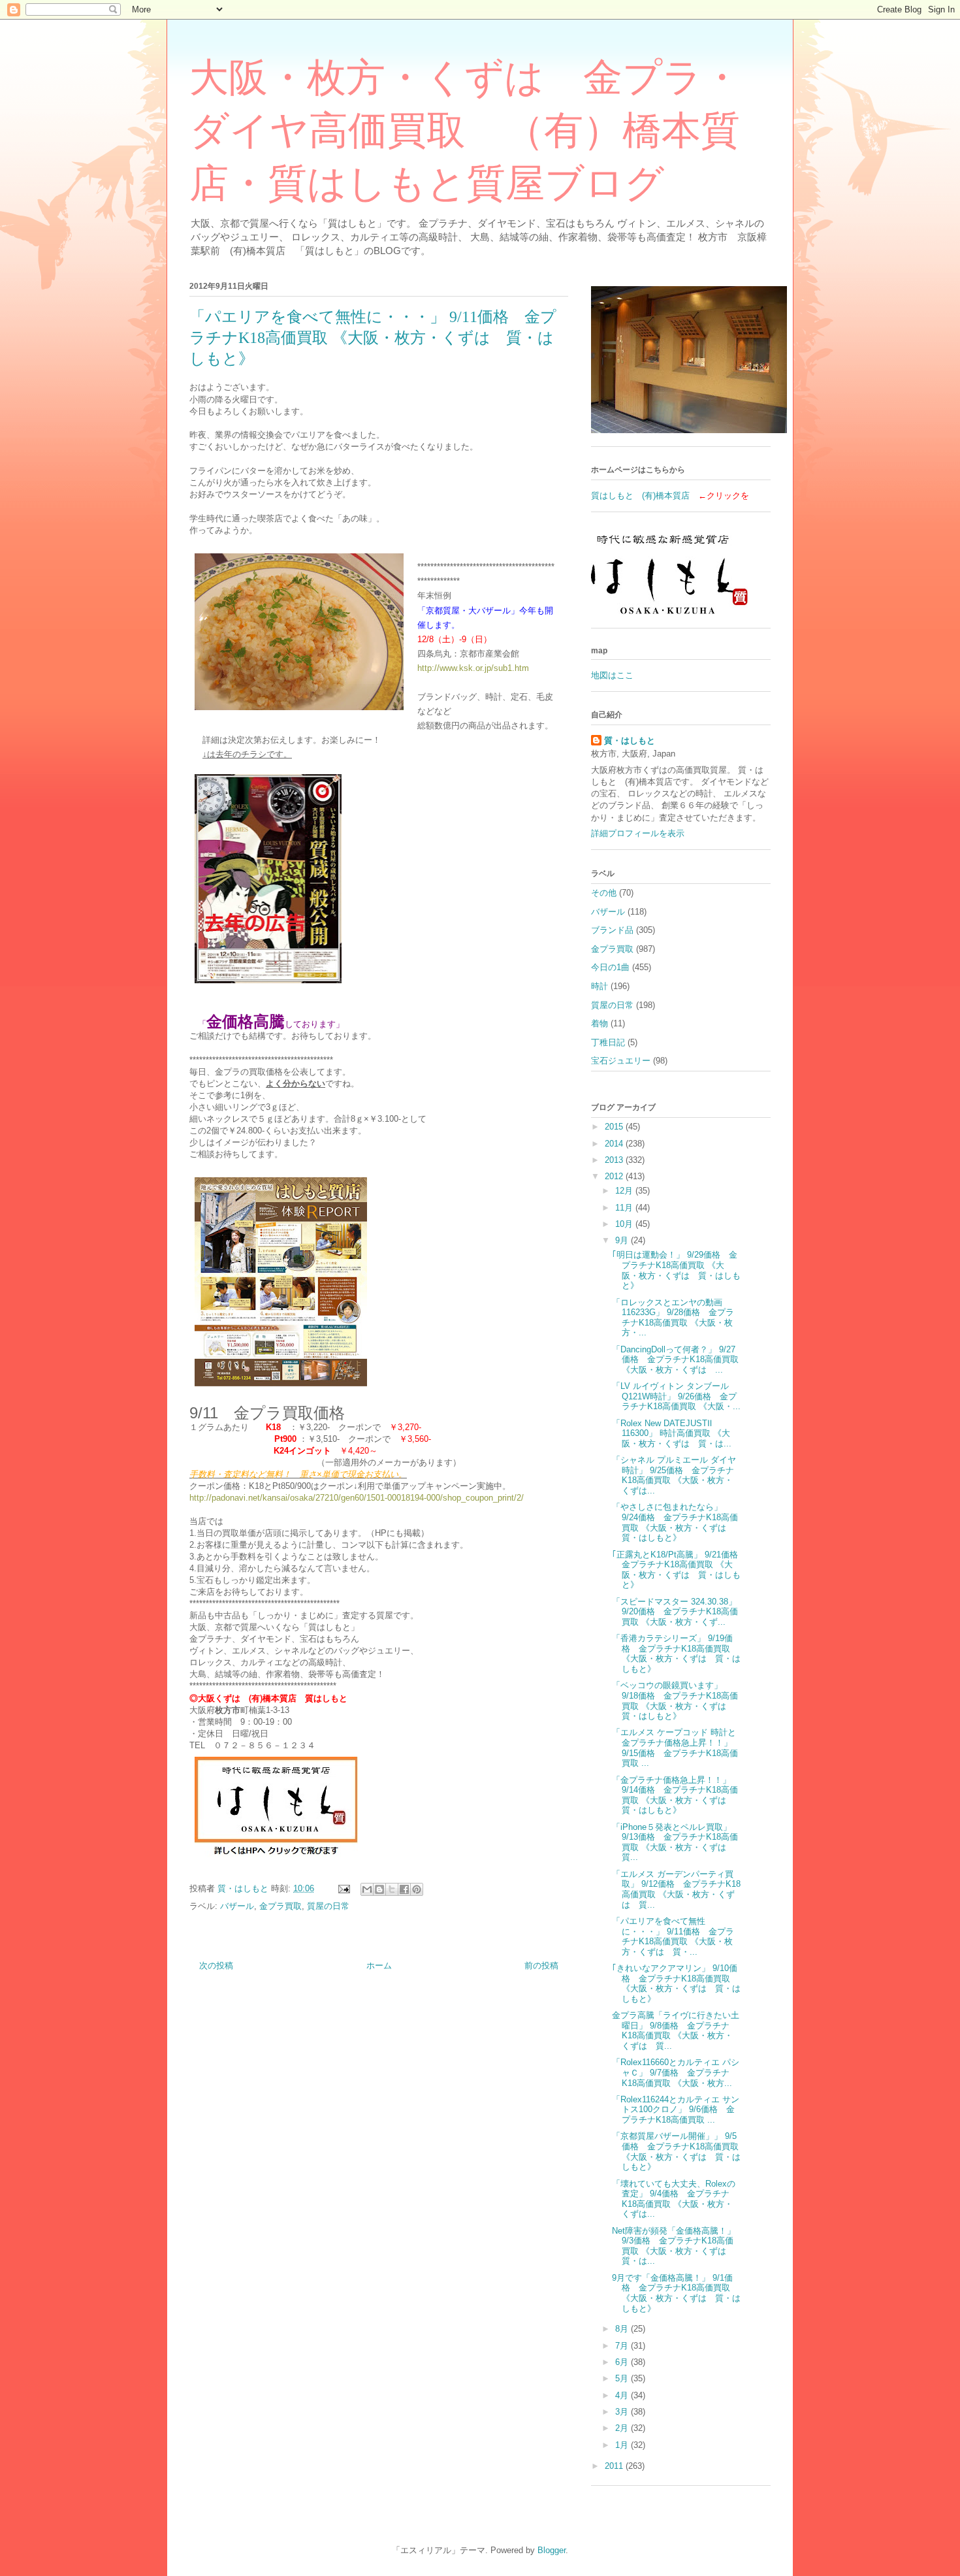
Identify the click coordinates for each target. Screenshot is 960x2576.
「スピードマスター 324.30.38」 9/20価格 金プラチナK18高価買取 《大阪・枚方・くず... (675, 1612)
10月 (625, 1224)
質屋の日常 (328, 1906)
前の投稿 (541, 1965)
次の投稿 (216, 1965)
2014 (615, 1144)
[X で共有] (392, 1889)
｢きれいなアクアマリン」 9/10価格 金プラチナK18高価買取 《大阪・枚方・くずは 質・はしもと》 (676, 1983)
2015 (615, 1127)
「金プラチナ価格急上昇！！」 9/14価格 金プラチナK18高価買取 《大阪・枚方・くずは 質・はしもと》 (675, 1795)
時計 (600, 986)
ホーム (379, 1965)
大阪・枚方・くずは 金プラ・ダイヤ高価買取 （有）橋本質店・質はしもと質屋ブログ (465, 131)
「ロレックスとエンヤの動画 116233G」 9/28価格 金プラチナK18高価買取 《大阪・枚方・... (673, 1318)
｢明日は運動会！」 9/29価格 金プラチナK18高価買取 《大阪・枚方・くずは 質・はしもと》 (676, 1270)
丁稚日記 (608, 1042)
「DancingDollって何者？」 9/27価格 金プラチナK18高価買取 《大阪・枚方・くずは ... (675, 1360)
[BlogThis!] (379, 1889)
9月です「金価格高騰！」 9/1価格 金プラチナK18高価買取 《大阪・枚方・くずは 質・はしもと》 (676, 2293)
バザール (237, 1906)
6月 (623, 2362)
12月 (625, 1191)
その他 (604, 893)
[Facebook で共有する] (404, 1889)
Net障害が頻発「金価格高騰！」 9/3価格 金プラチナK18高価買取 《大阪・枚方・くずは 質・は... (674, 2246)
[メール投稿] (343, 1888)
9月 (623, 1240)
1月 (623, 2445)
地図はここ (612, 675)
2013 (615, 1160)
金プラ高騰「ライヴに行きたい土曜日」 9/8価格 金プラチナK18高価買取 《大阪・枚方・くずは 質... (676, 2030)
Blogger (552, 2550)
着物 (600, 1023)
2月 (623, 2428)
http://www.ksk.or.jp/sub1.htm (473, 668)
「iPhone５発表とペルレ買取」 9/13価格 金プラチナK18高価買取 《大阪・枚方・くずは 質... (675, 1842)
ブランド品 (612, 930)
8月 (623, 2329)
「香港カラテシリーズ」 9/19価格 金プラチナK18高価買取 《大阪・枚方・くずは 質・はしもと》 (676, 1654)
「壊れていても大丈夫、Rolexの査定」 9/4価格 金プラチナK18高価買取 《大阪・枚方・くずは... (674, 2199)
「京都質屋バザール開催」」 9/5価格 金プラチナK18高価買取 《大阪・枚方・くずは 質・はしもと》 (676, 2151)
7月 (623, 2346)
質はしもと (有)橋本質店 (640, 496)
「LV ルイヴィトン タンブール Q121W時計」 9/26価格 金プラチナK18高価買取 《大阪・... (676, 1396)
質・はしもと (630, 741)
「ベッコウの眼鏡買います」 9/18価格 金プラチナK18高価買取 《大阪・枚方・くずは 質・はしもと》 (675, 1701)
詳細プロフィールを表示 (638, 833)
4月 (623, 2395)
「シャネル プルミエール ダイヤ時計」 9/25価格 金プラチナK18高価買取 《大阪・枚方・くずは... (674, 1475)
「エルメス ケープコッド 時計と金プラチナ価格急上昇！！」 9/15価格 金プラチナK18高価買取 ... (675, 1748)
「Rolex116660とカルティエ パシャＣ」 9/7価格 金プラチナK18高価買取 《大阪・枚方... (676, 2072)
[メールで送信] (367, 1889)
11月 (625, 1208)
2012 (615, 1176)
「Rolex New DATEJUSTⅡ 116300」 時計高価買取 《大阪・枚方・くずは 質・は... (672, 1433)
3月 (623, 2412)
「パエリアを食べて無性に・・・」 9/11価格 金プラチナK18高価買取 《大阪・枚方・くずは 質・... (673, 1936)
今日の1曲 (610, 967)
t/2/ (518, 1498)
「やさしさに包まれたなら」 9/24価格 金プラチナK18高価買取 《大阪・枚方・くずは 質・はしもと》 (675, 1522)
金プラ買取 (280, 1906)
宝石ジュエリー (621, 1061)
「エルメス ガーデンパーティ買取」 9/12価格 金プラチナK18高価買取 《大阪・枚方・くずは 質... (676, 1889)
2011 (615, 2466)
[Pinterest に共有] (417, 1889)
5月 (623, 2378)
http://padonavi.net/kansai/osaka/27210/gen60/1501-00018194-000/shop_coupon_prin (350, 1498)
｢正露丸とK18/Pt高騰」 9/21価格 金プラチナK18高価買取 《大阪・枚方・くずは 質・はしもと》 (679, 1570)
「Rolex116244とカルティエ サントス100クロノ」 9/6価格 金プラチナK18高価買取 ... (676, 2110)
